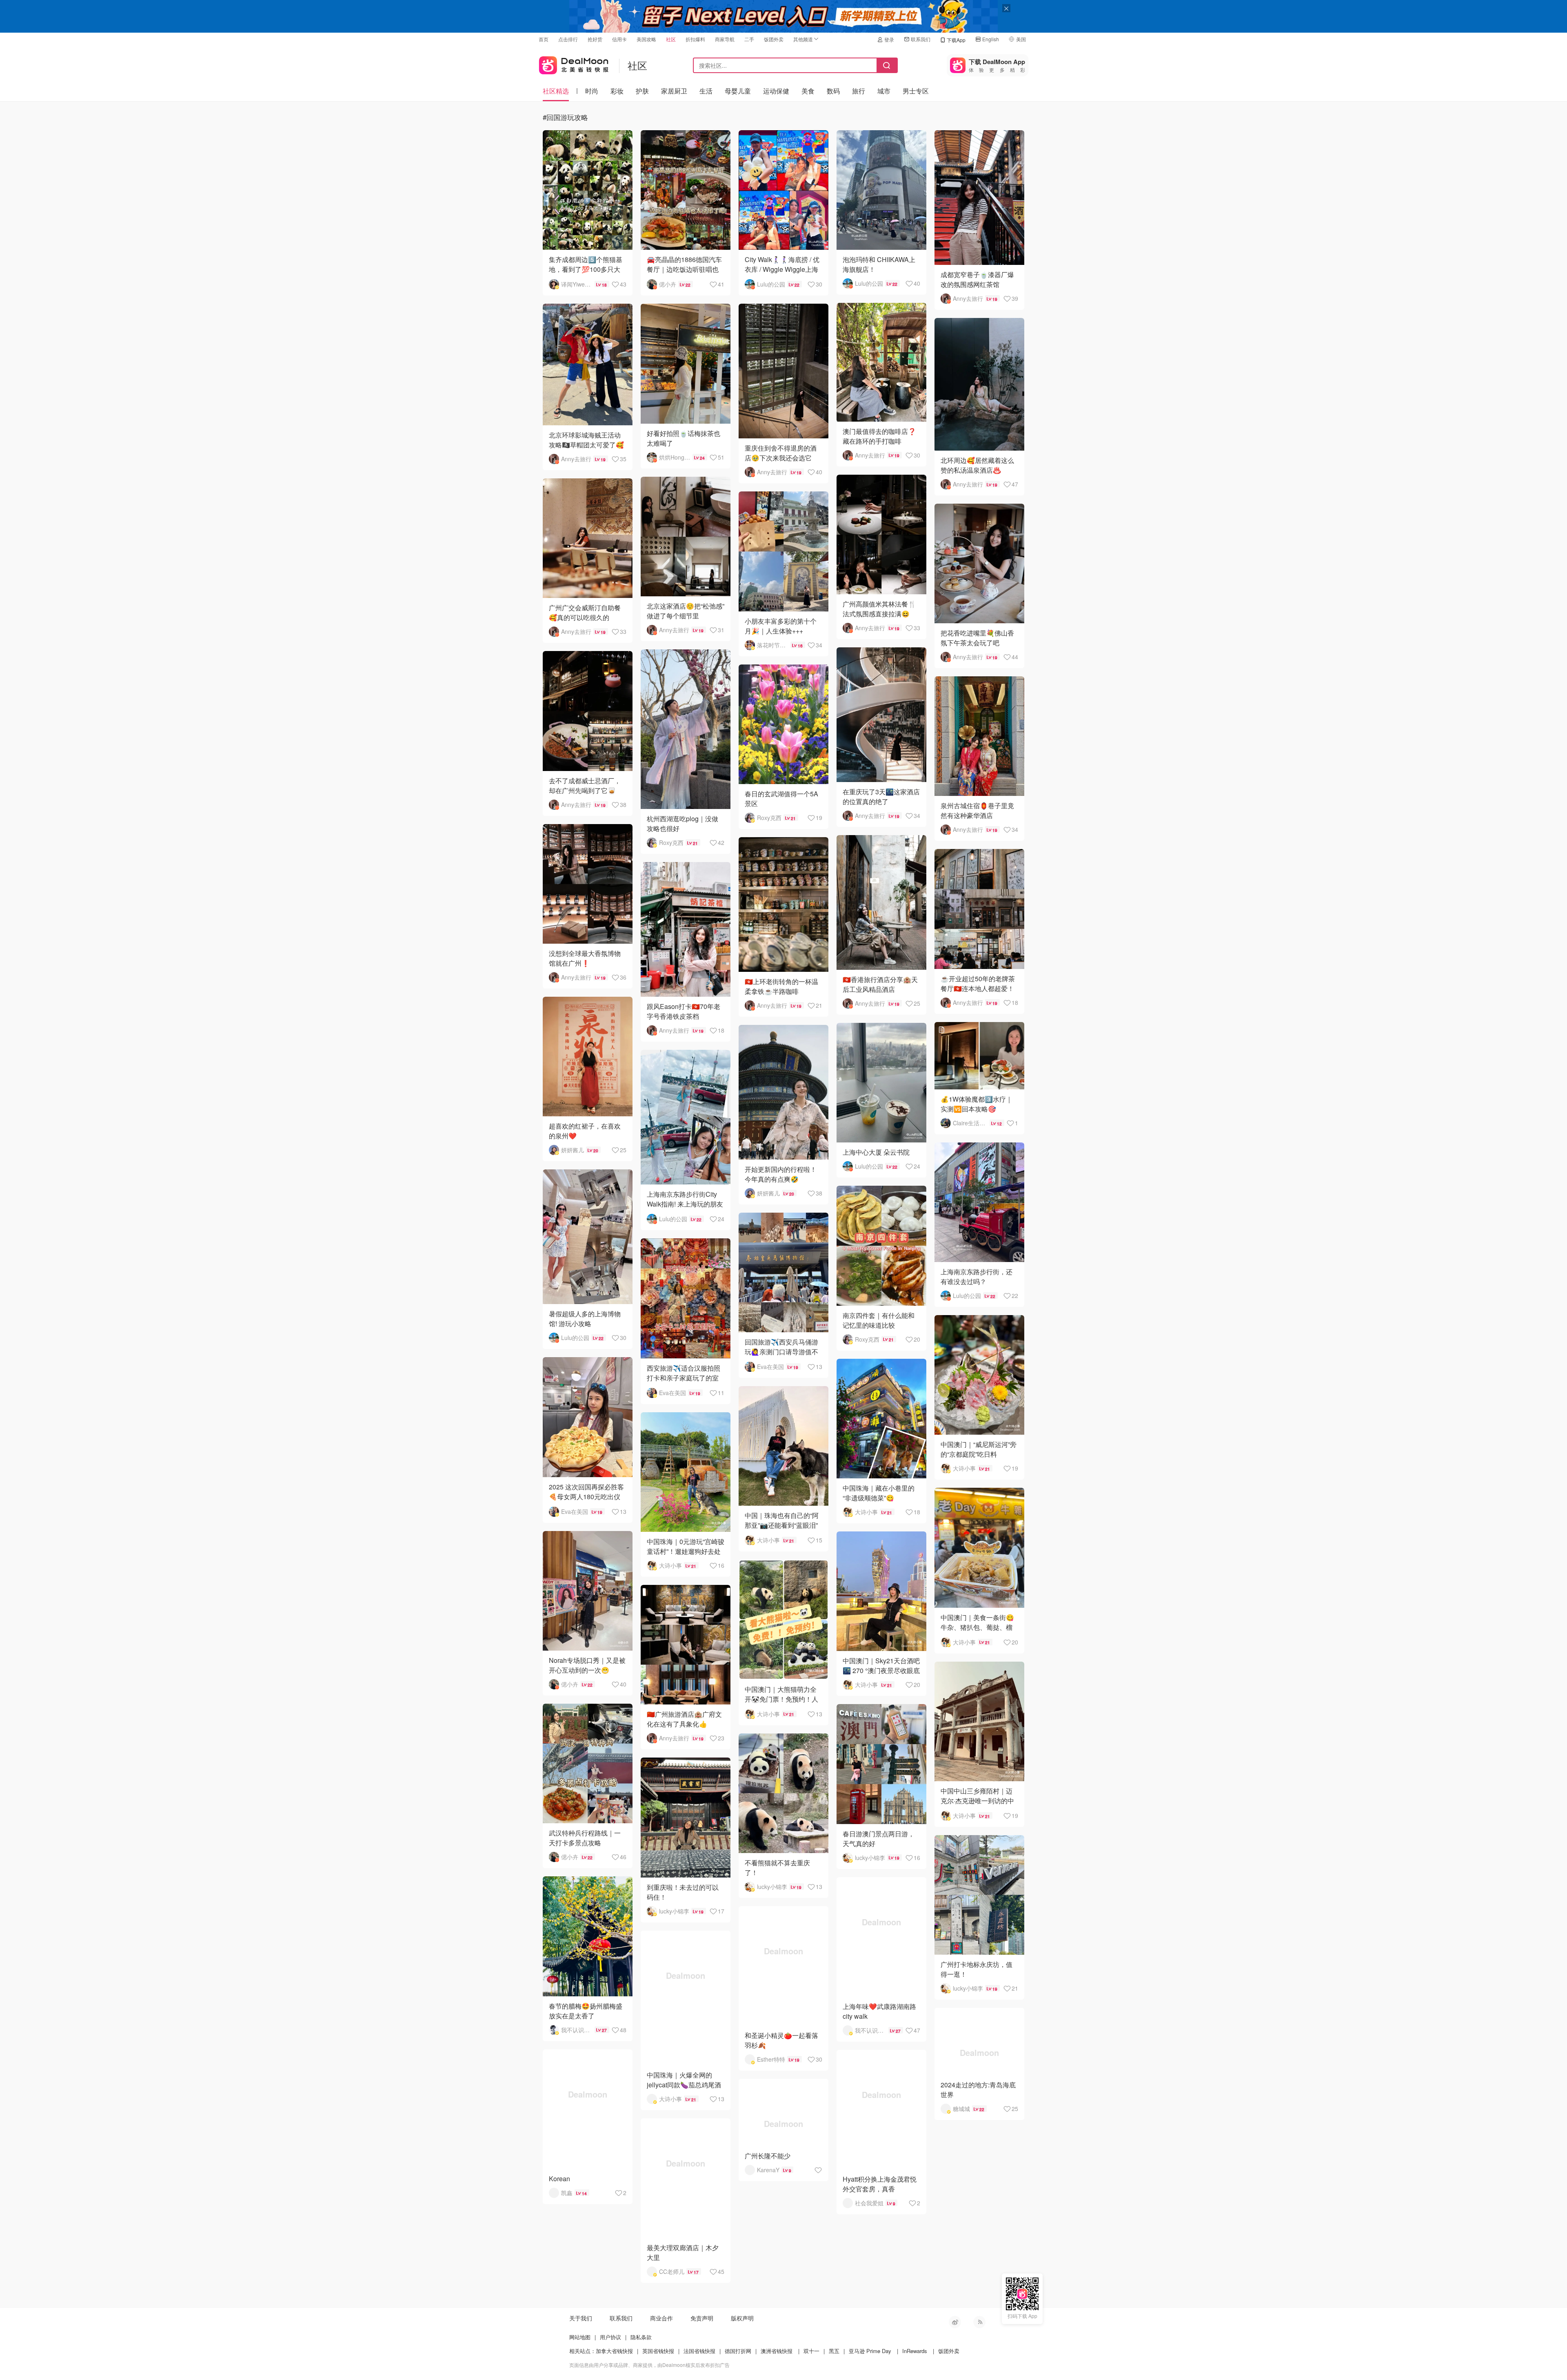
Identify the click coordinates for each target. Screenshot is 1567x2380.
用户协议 (610, 2337)
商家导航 (725, 39)
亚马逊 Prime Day (870, 2351)
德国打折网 (738, 2351)
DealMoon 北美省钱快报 (574, 63)
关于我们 (581, 2318)
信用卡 (619, 39)
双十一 (811, 2351)
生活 (706, 91)
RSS (979, 2322)
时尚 (592, 91)
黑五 (834, 2351)
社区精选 (556, 91)
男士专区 (916, 91)
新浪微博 (955, 2322)
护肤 (642, 91)
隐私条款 (641, 2337)
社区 (671, 39)
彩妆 (617, 91)
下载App (956, 40)
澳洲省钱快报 (777, 2351)
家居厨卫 (674, 91)
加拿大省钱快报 (614, 2351)
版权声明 (742, 2318)
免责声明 (702, 2318)
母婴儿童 (738, 91)
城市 (884, 91)
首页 (544, 39)
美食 (808, 91)
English (991, 39)
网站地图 (580, 2337)
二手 (749, 39)
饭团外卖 (774, 39)
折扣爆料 (695, 39)
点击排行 (568, 39)
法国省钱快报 (699, 2351)
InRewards (915, 2351)
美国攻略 (646, 39)
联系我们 (921, 39)
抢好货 (595, 39)
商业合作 (661, 2318)
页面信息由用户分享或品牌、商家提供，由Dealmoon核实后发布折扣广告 (649, 2365)
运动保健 (776, 91)
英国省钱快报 (658, 2351)
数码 (833, 91)
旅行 (859, 91)
